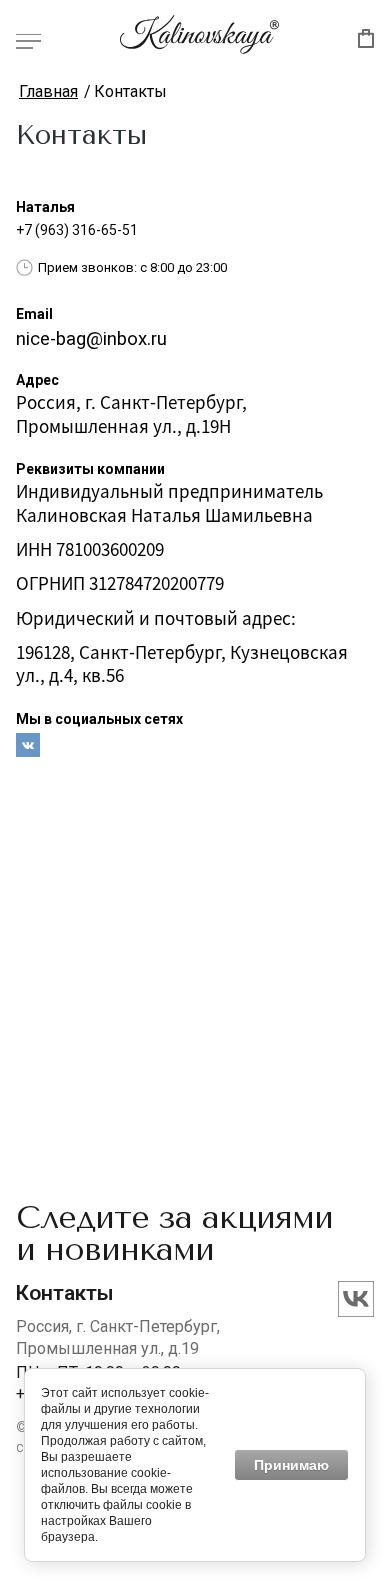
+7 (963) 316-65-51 (77, 230)
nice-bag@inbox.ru (91, 339)
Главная (48, 91)
